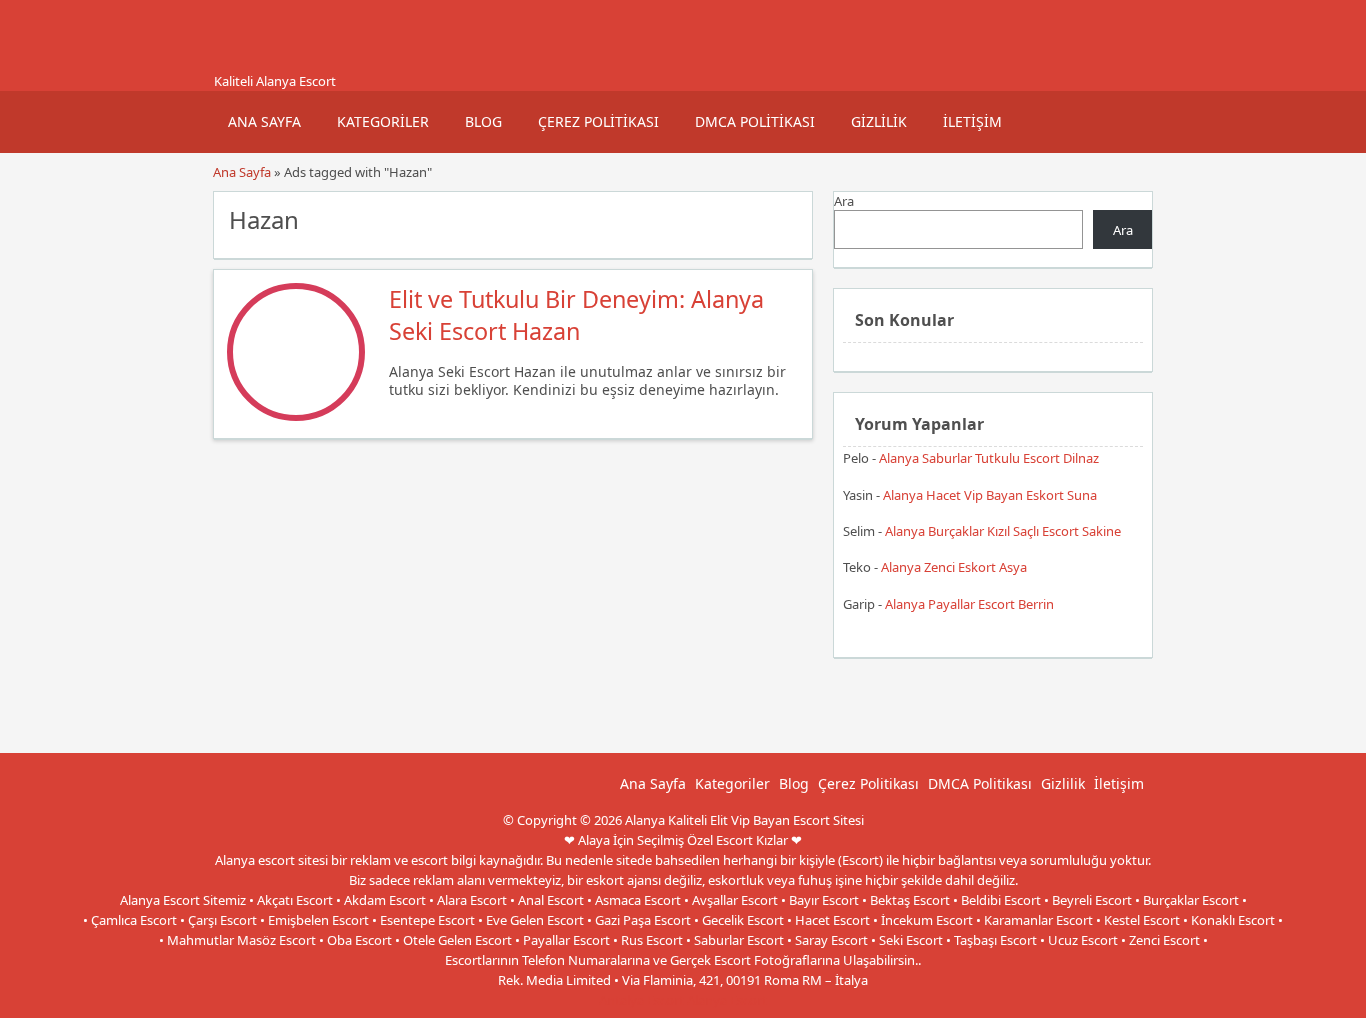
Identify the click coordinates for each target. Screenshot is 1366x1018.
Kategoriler (383, 121)
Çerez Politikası (598, 121)
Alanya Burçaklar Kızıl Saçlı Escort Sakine (1003, 531)
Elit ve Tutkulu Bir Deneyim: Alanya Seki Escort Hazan (576, 315)
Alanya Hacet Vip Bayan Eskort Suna (990, 495)
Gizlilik (879, 121)
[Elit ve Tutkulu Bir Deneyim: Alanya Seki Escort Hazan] (296, 416)
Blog (483, 121)
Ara (844, 201)
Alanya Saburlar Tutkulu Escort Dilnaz (989, 458)
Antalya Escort (641, 1000)
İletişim (972, 121)
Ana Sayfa (264, 121)
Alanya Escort (727, 1000)
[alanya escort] (238, 63)
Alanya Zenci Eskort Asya (954, 567)
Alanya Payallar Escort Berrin (969, 604)
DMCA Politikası (755, 121)
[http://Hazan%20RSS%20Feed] (787, 218)
